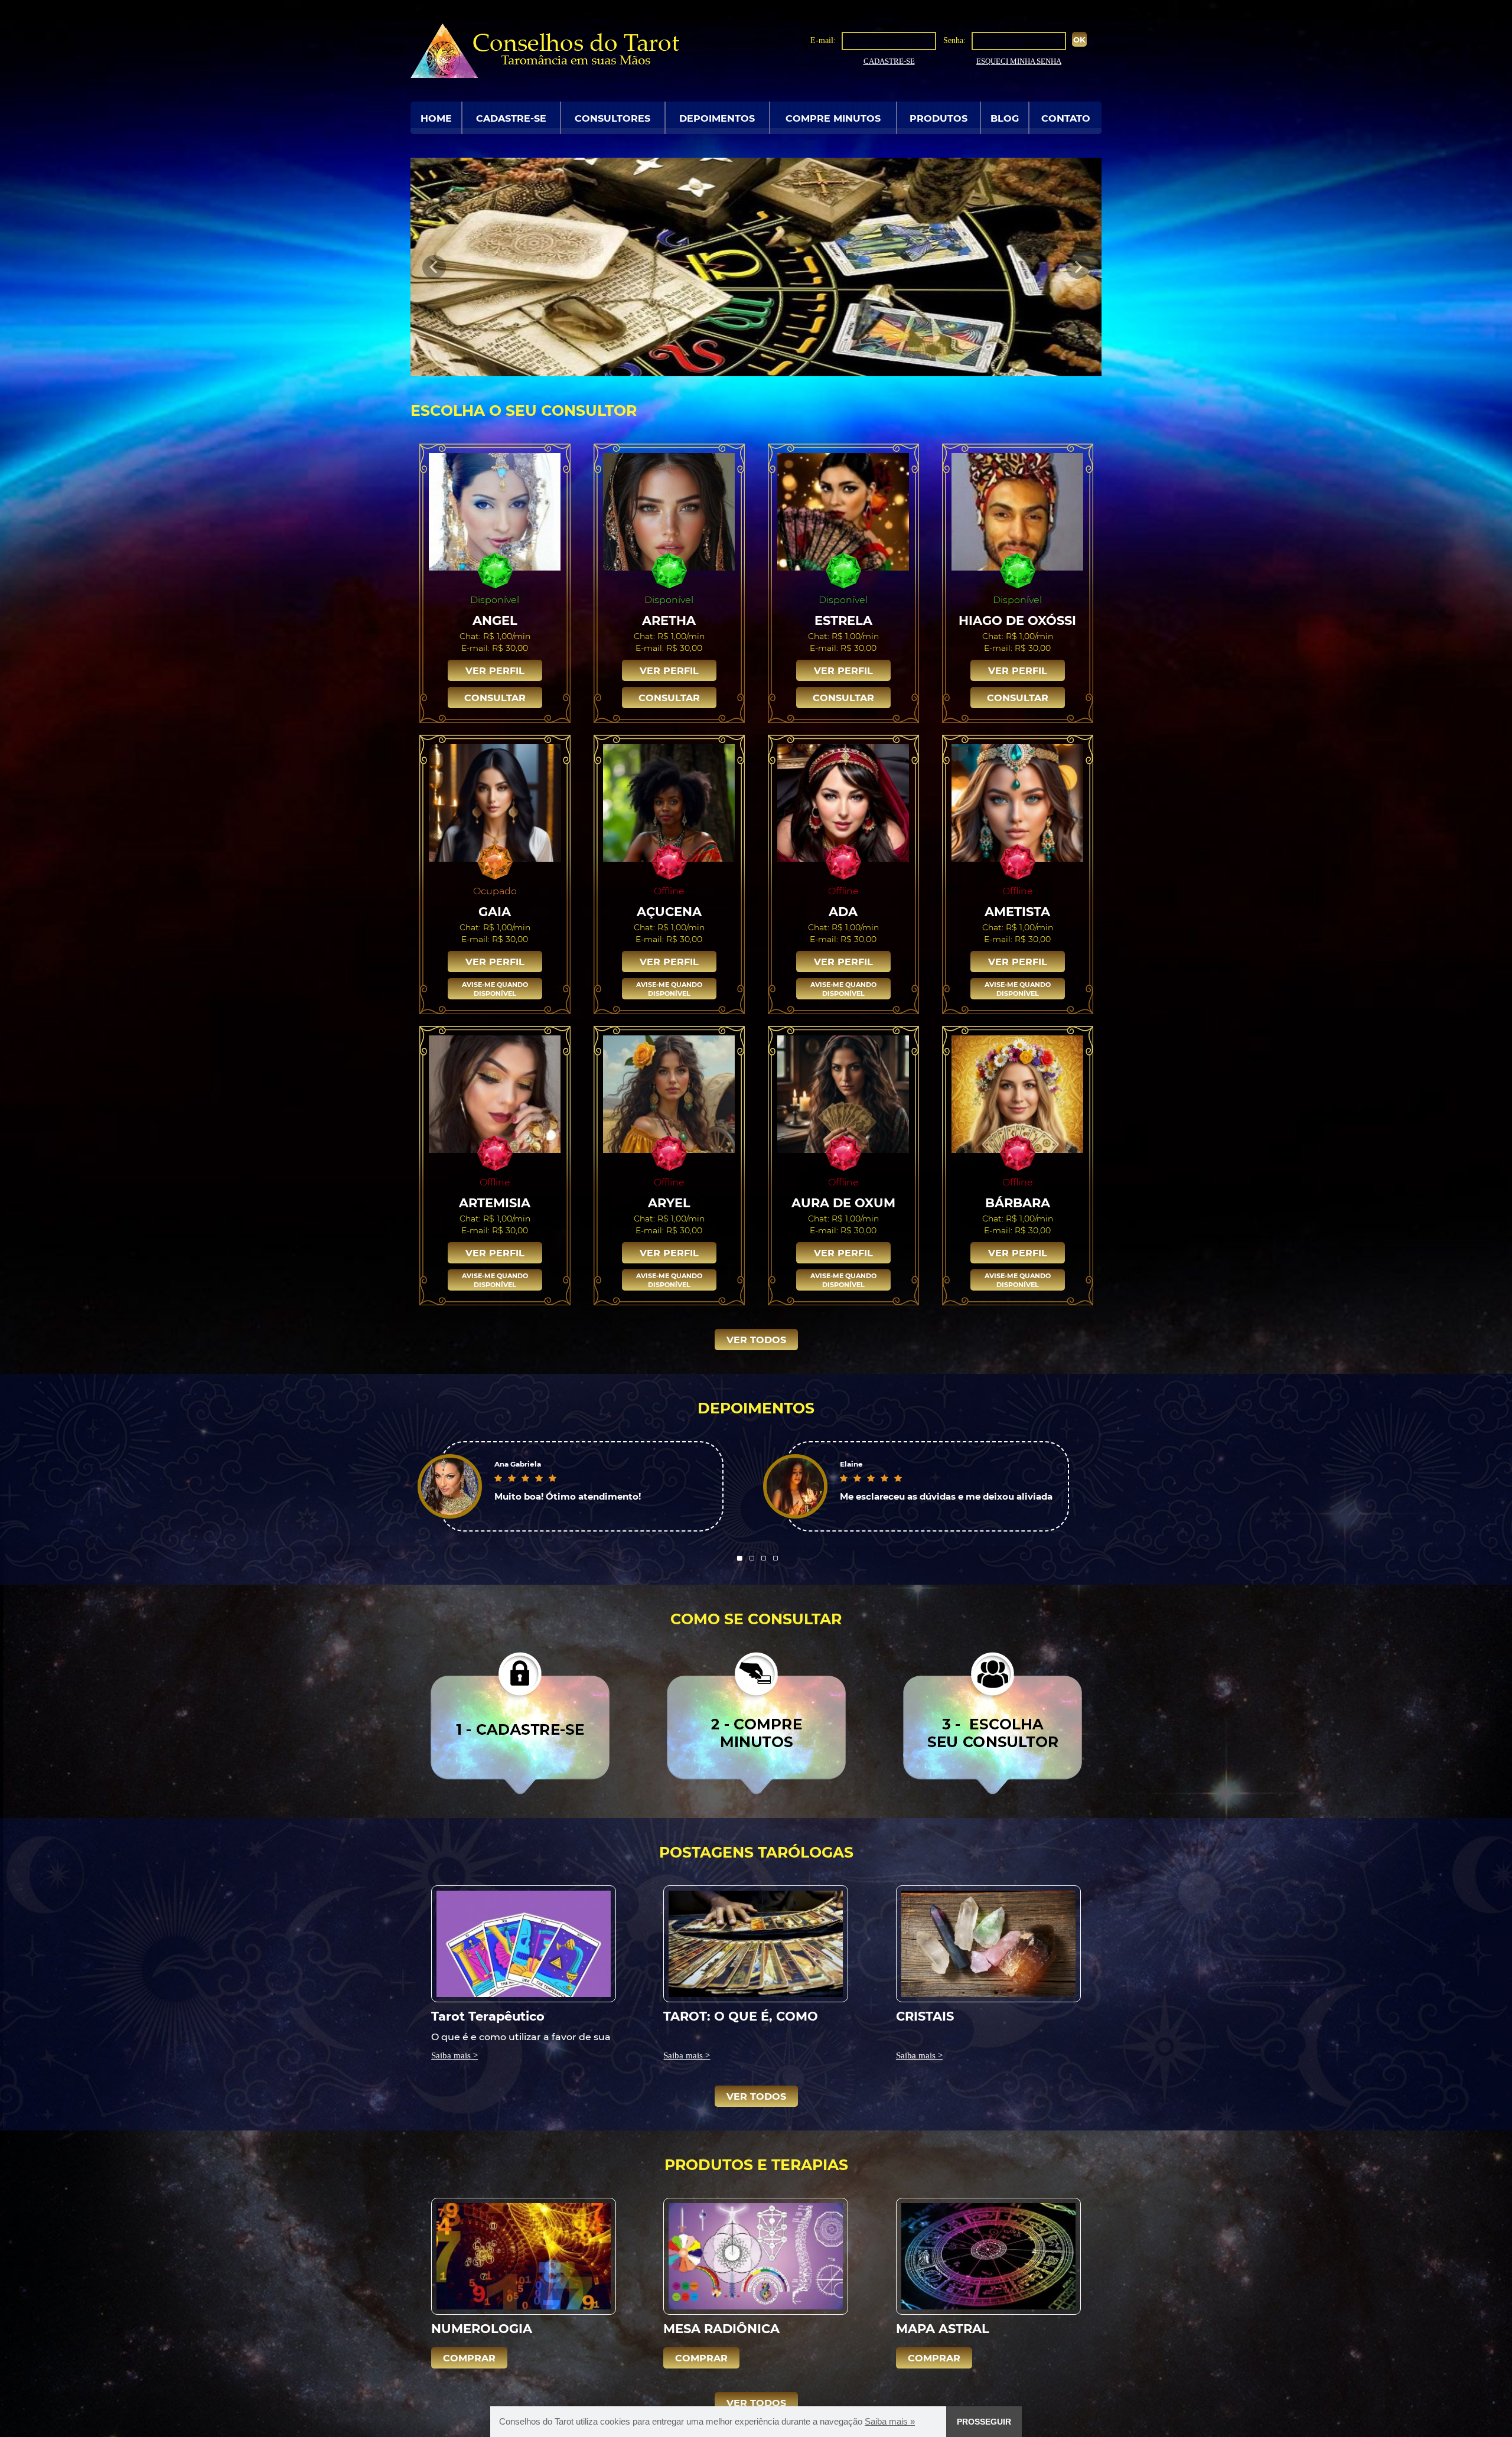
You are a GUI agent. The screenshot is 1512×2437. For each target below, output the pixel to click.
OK (1079, 39)
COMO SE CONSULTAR (756, 1618)
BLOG (1005, 118)
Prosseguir (984, 2422)
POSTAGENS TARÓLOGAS (756, 1852)
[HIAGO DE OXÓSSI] (1018, 511)
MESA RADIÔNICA (721, 2328)
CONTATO (1066, 118)
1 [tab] (740, 1558)
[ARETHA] (669, 511)
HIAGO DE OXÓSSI (1017, 620)
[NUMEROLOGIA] (524, 2256)
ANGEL (495, 620)
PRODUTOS (939, 118)
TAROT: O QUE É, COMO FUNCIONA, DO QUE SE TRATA (741, 2016)
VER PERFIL (495, 670)
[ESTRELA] (843, 511)
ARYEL (669, 1202)
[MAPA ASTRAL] (988, 2256)
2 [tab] (752, 1558)
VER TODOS (756, 1339)
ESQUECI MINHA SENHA (1019, 61)
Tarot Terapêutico (488, 2016)
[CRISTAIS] (988, 1943)
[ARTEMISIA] (495, 1093)
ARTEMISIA (495, 1202)
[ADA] (843, 802)
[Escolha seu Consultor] (993, 1722)
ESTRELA (843, 620)
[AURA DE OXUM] (843, 1093)
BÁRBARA (1018, 1202)
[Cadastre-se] (520, 1722)
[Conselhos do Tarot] (545, 50)
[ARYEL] (669, 1093)
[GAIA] (495, 802)
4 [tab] (775, 1558)
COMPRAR (469, 2358)
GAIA (495, 911)
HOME (436, 118)
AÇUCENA (669, 911)
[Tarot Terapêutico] (524, 1943)
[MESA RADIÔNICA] (756, 2256)
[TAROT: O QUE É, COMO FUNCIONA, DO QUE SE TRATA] (756, 1943)
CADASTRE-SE (889, 61)
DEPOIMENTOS (717, 118)
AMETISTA (1017, 911)
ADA (843, 911)
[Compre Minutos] (756, 1722)
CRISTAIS (925, 2016)
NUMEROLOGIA (482, 2328)
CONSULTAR (495, 697)
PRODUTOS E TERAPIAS (756, 2164)
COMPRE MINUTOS (833, 118)
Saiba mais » (890, 2421)
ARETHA (669, 620)
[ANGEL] (495, 511)
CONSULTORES (612, 118)
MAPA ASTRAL (943, 2328)
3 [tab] (764, 1558)
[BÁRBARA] (1018, 1093)
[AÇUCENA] (669, 802)
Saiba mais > (454, 2055)
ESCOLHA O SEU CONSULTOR (524, 410)
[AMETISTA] (1018, 802)
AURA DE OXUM (843, 1202)
